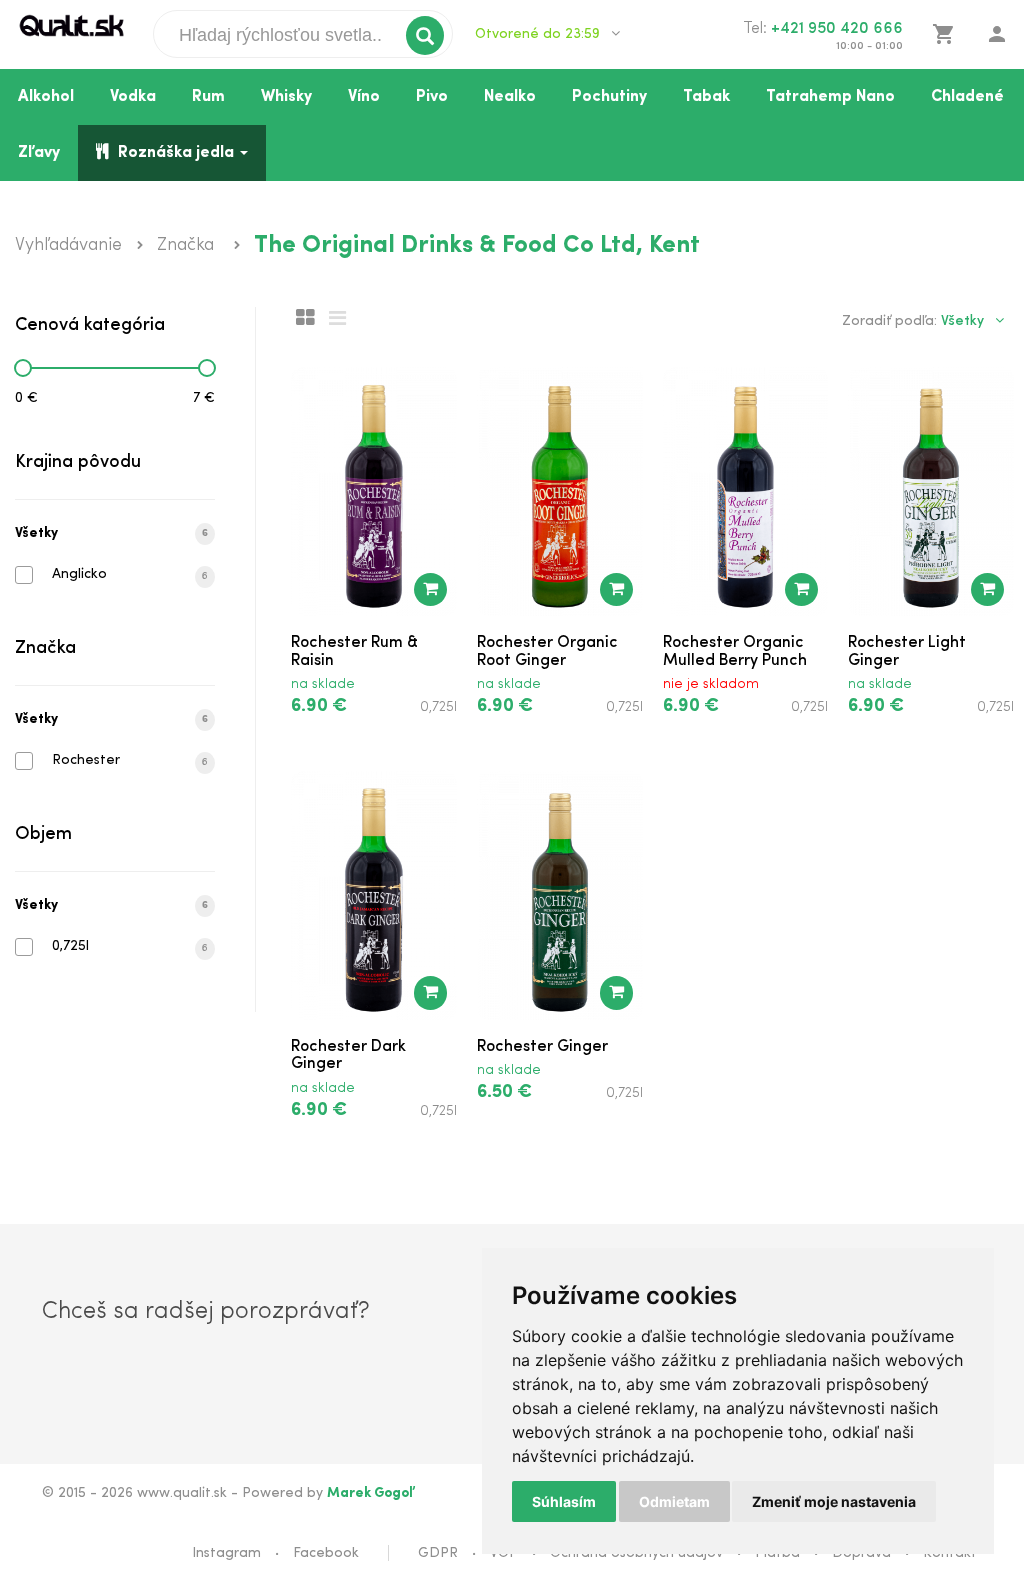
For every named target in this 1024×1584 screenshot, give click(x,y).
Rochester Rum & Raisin (354, 652)
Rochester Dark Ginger (348, 1056)
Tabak (706, 97)
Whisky (286, 97)
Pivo (432, 97)
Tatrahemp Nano (830, 97)
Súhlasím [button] (564, 1501)
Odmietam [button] (674, 1501)
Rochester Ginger (542, 1047)
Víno (364, 97)
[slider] (23, 368)
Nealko (510, 97)
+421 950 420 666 (837, 29)
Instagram (226, 1553)
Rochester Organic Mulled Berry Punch (735, 652)
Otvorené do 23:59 (539, 34)
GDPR (438, 1553)
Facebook (326, 1553)
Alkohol (46, 97)
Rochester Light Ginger (907, 652)
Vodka (133, 97)
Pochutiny (609, 97)
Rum (208, 97)
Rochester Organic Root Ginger (547, 652)
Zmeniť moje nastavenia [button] (834, 1501)
